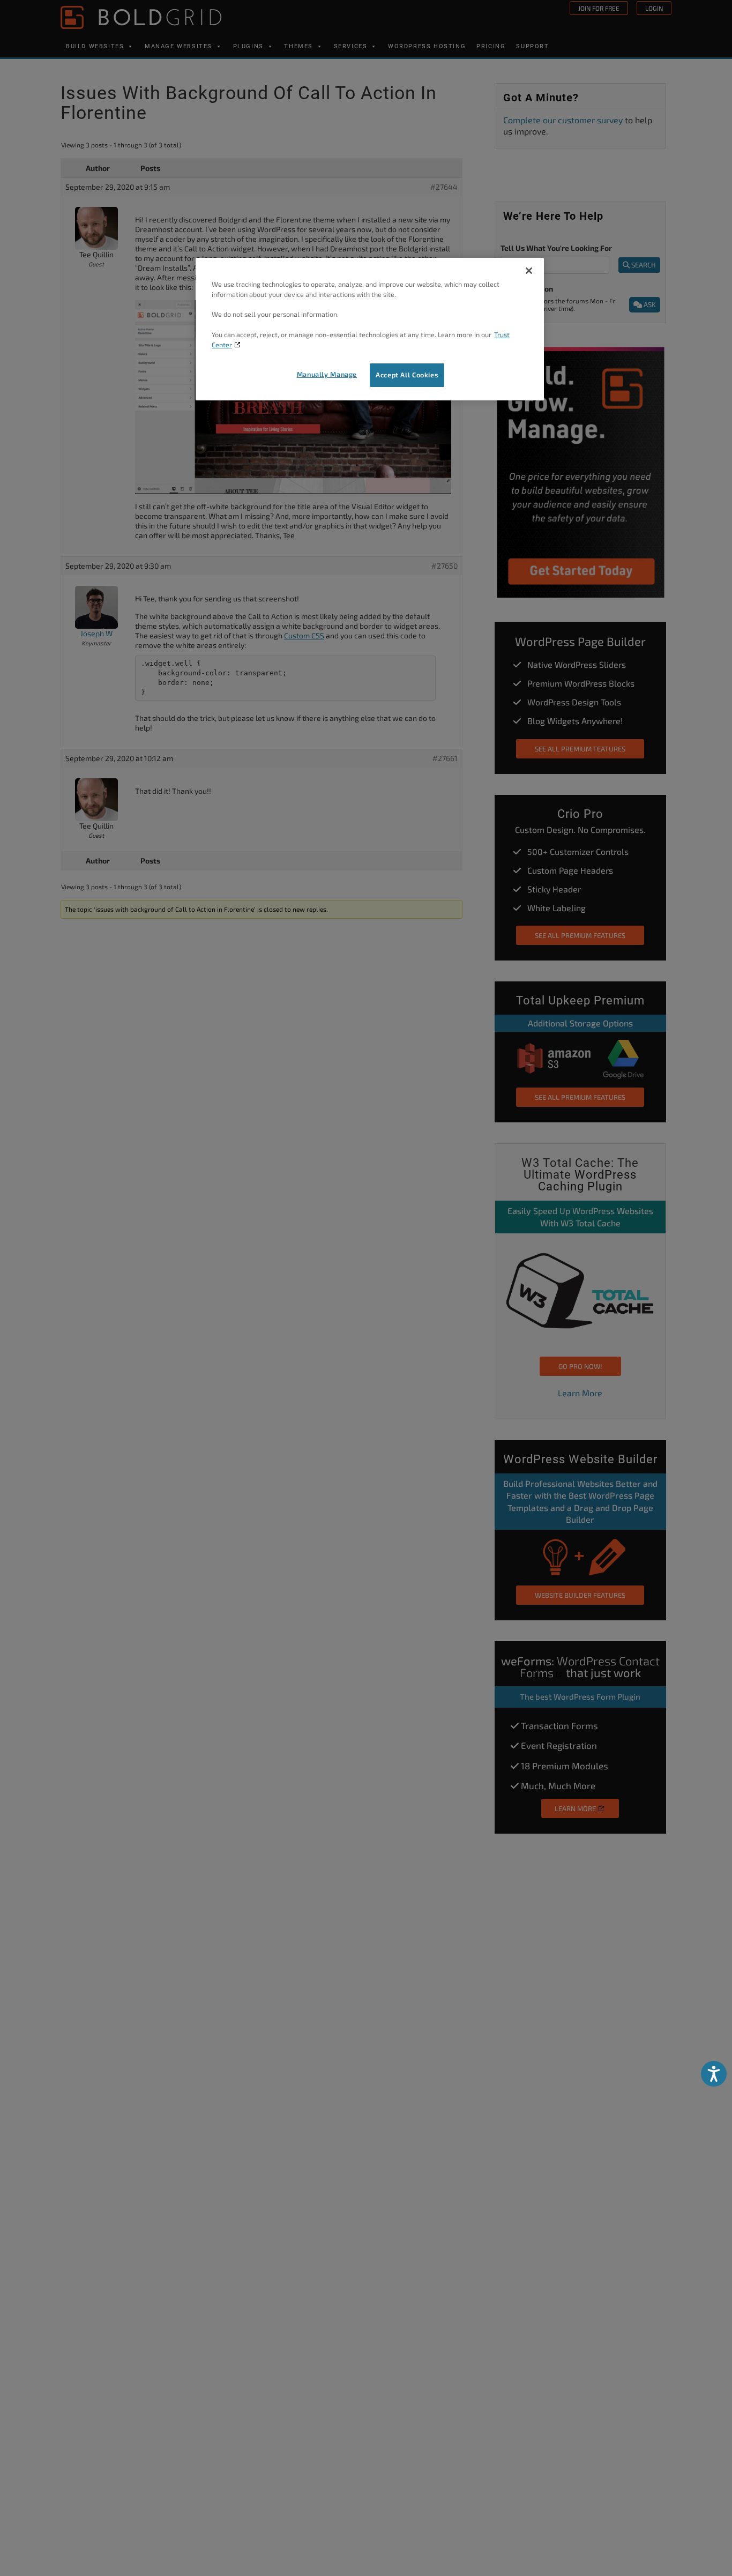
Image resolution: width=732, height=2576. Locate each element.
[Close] (529, 271)
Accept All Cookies (407, 375)
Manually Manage (327, 374)
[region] (370, 329)
